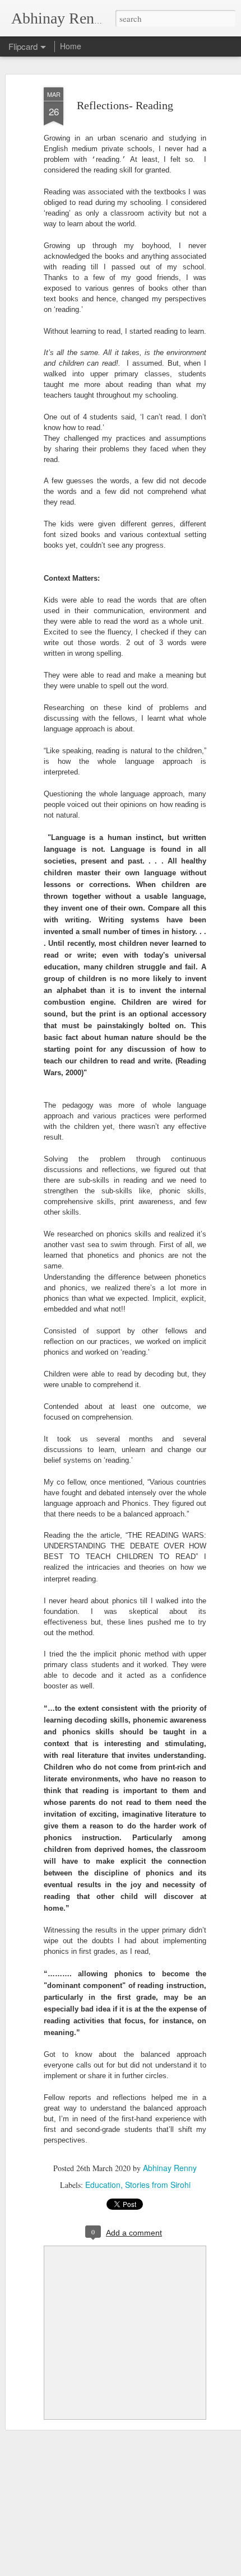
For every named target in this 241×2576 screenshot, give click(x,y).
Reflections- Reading (125, 105)
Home (71, 46)
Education (103, 2185)
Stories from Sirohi (158, 2185)
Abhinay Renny (170, 2168)
